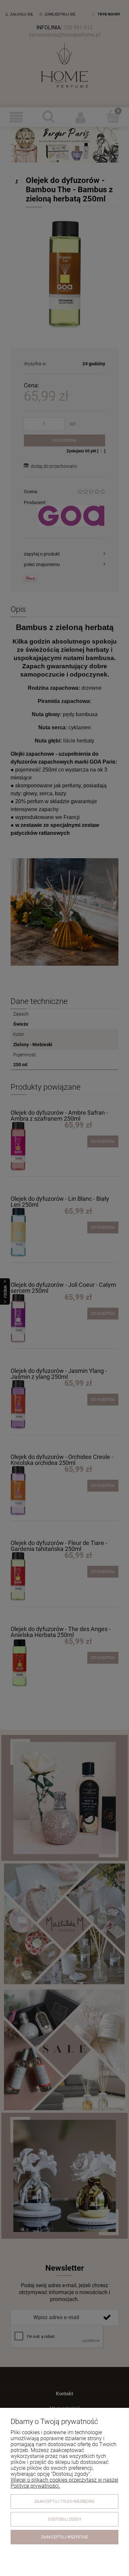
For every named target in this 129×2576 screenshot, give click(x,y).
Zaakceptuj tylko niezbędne (64, 2501)
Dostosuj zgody (65, 2519)
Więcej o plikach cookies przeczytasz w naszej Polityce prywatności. (64, 2483)
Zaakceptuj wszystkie (65, 2537)
